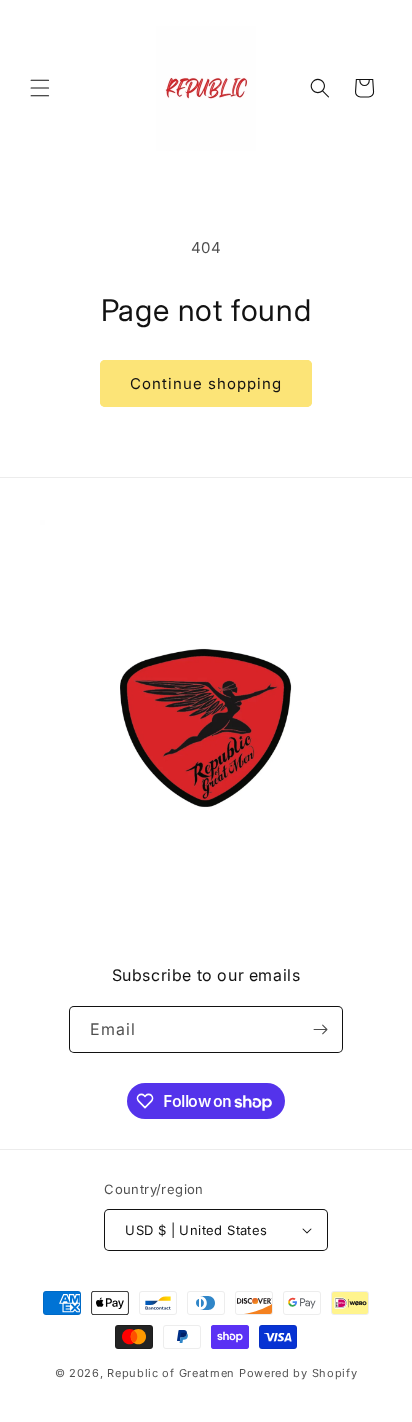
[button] (40, 88)
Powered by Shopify (298, 1373)
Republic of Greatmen (171, 1373)
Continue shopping (206, 383)
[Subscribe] (320, 1029)
